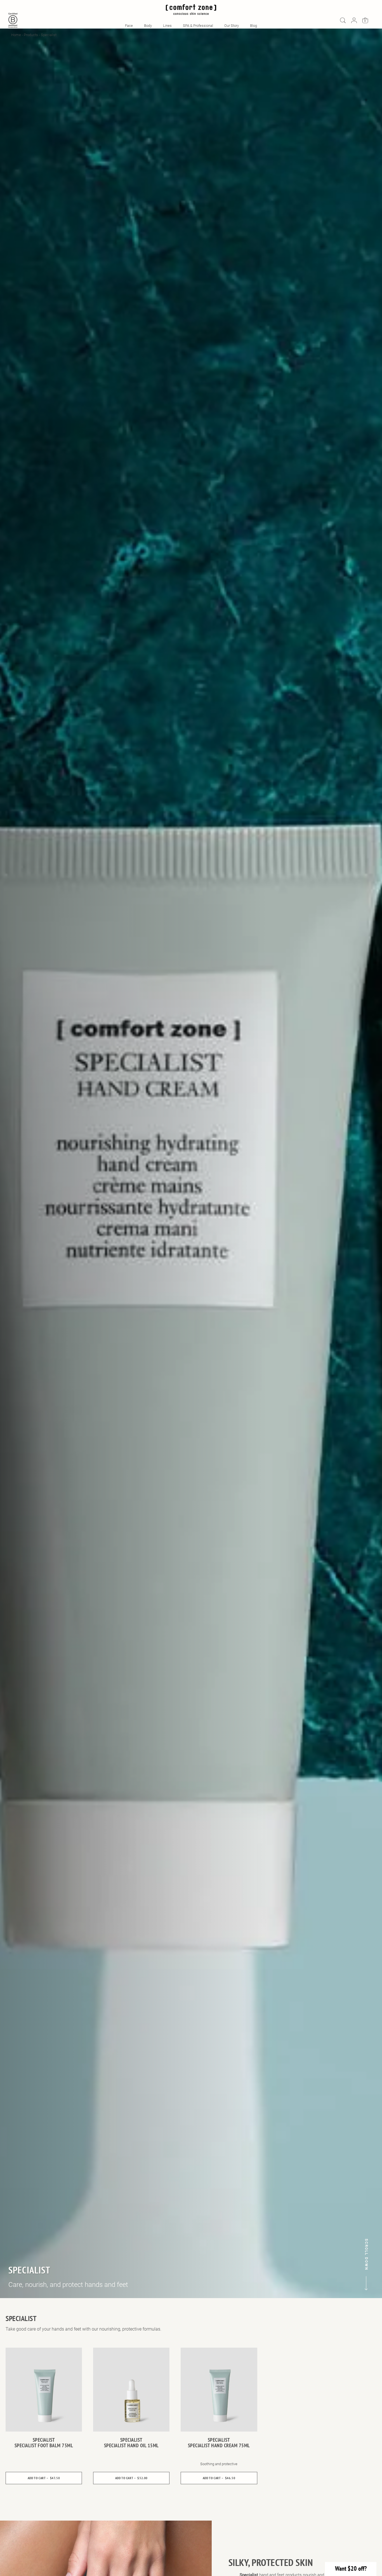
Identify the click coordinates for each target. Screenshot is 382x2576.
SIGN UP (191, 1332)
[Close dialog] (249, 1224)
